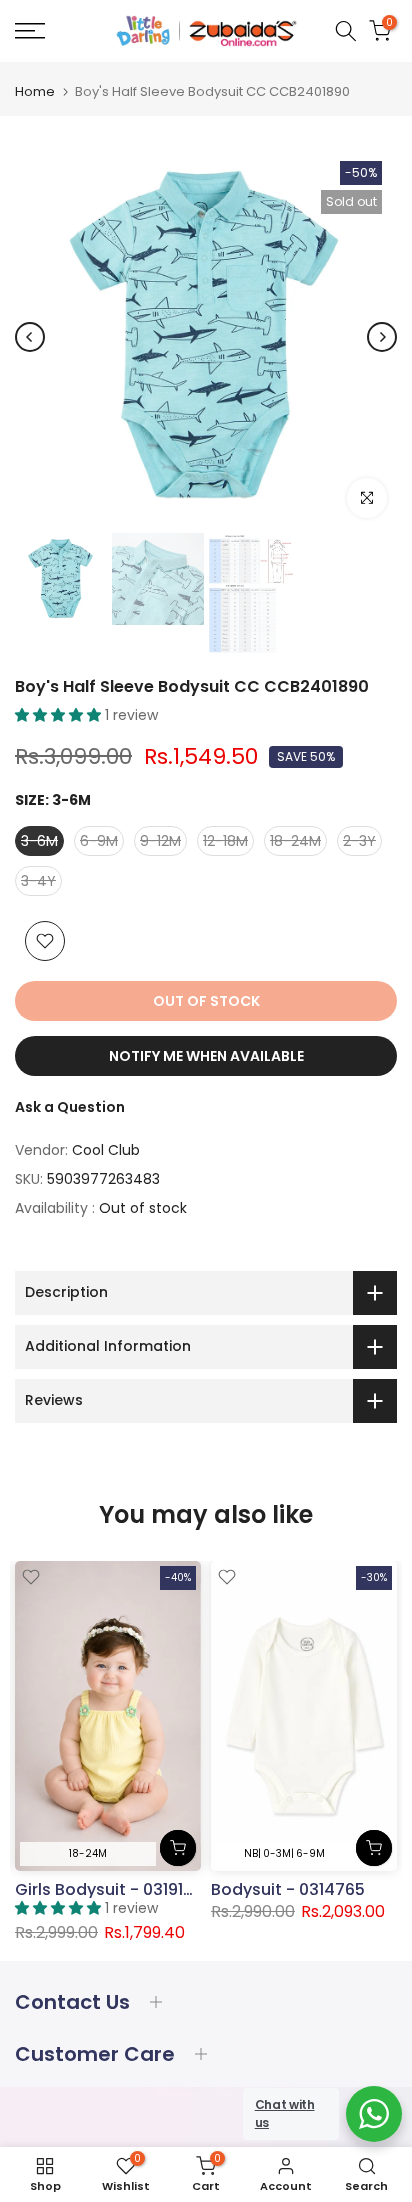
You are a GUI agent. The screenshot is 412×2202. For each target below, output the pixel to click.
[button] (60, 715)
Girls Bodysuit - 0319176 (109, 1889)
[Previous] (30, 337)
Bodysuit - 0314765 (288, 1889)
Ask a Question (70, 1107)
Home (35, 91)
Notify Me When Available (206, 1056)
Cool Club (106, 1150)
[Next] (382, 337)
